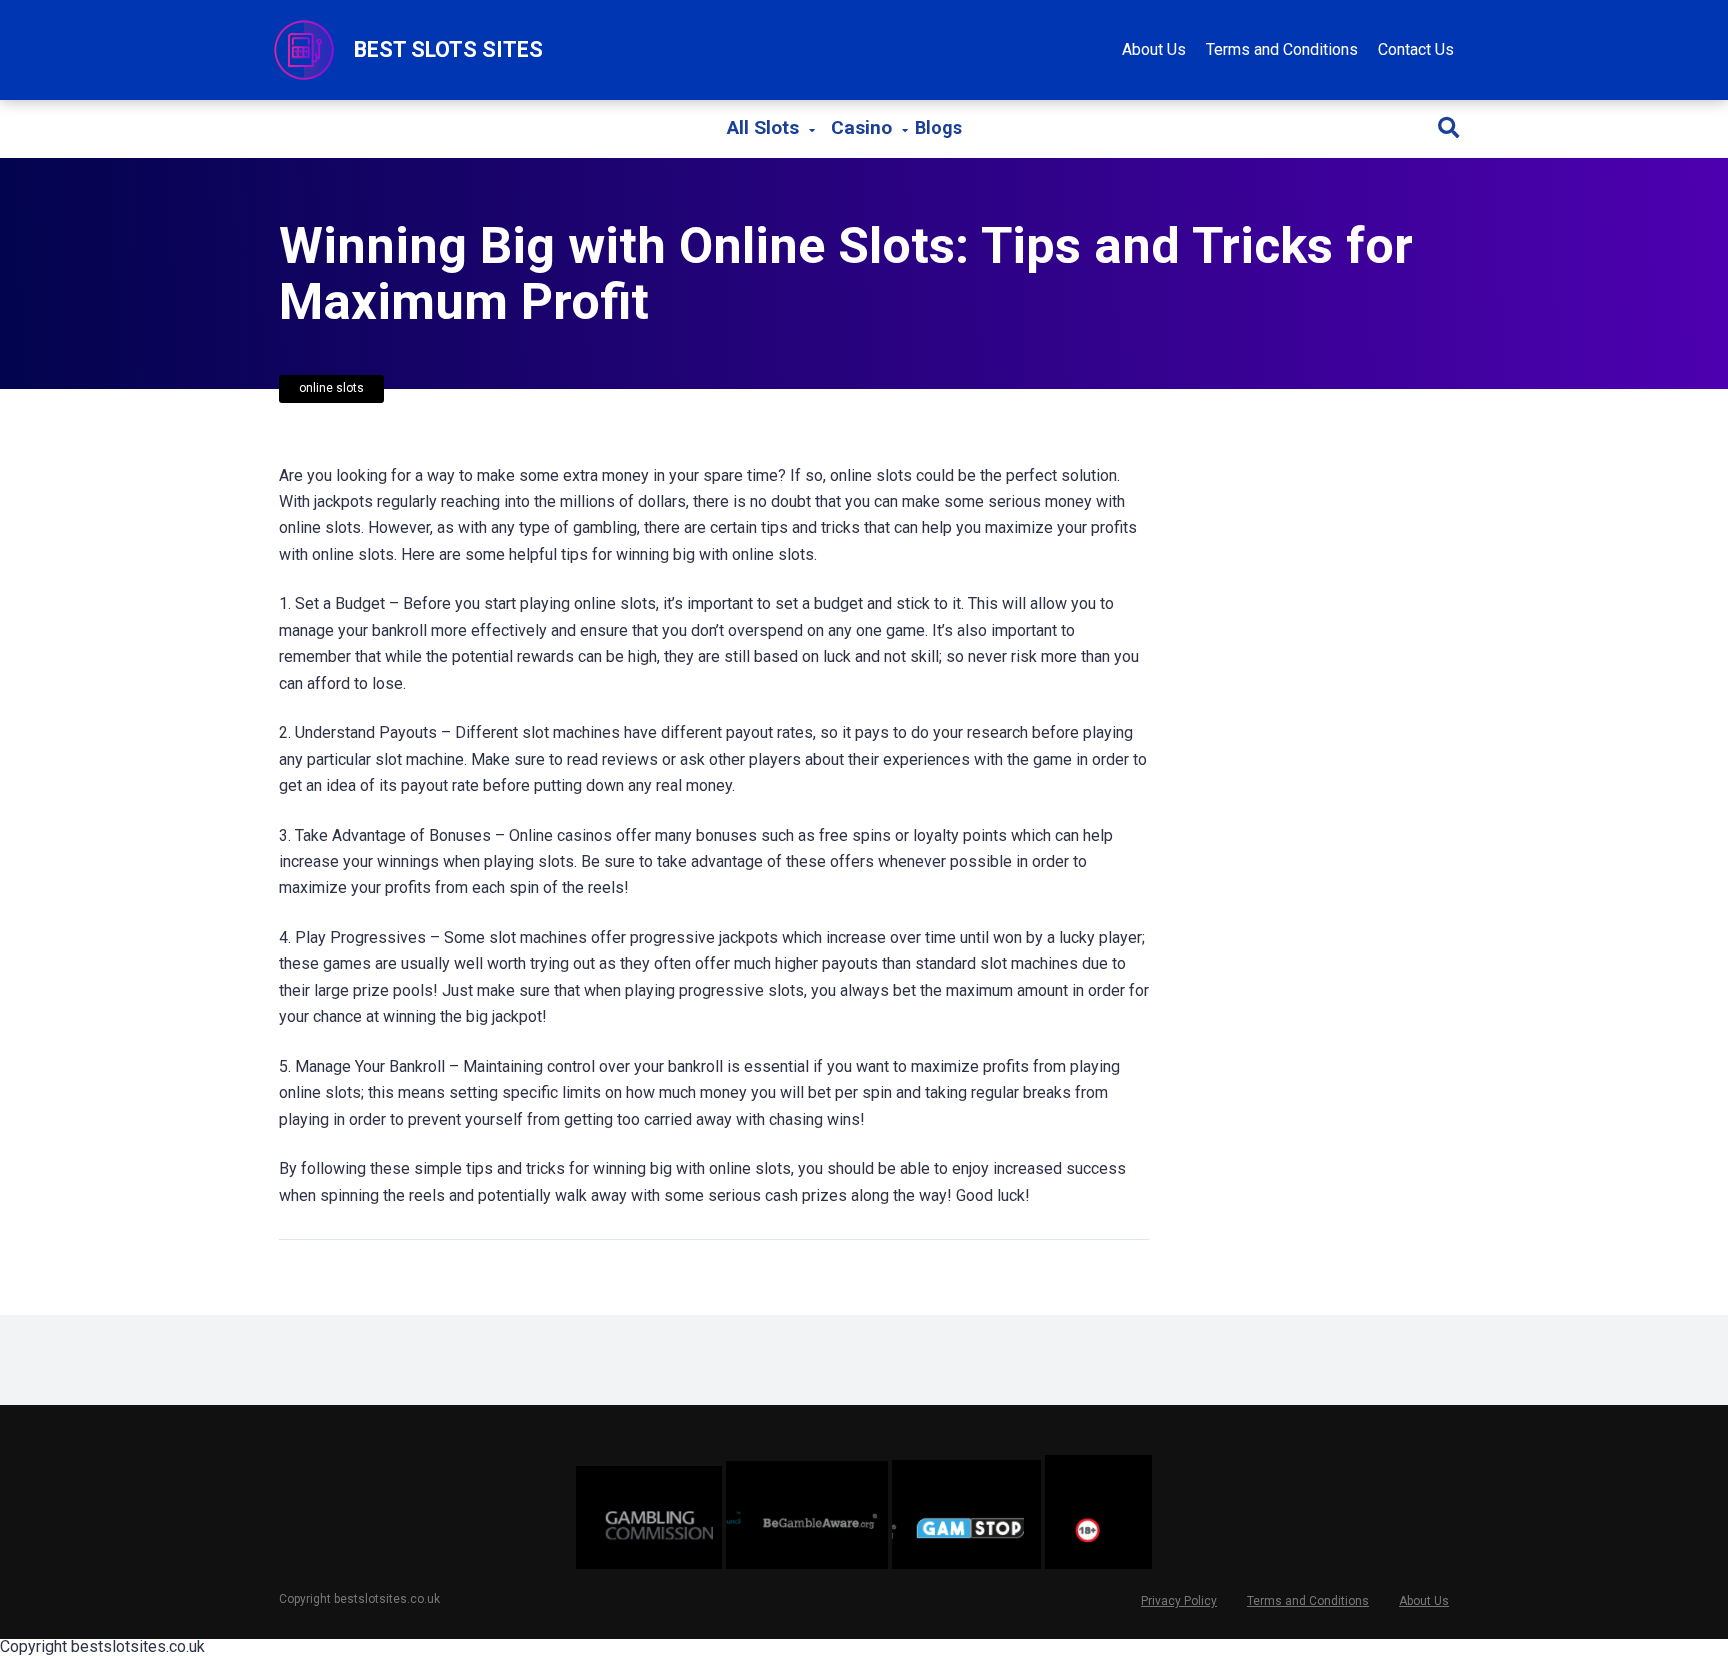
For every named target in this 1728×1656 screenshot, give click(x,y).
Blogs (938, 129)
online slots (331, 388)
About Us (1154, 49)
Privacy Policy (1179, 1601)
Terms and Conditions (1282, 49)
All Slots (763, 127)
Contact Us (1416, 49)
